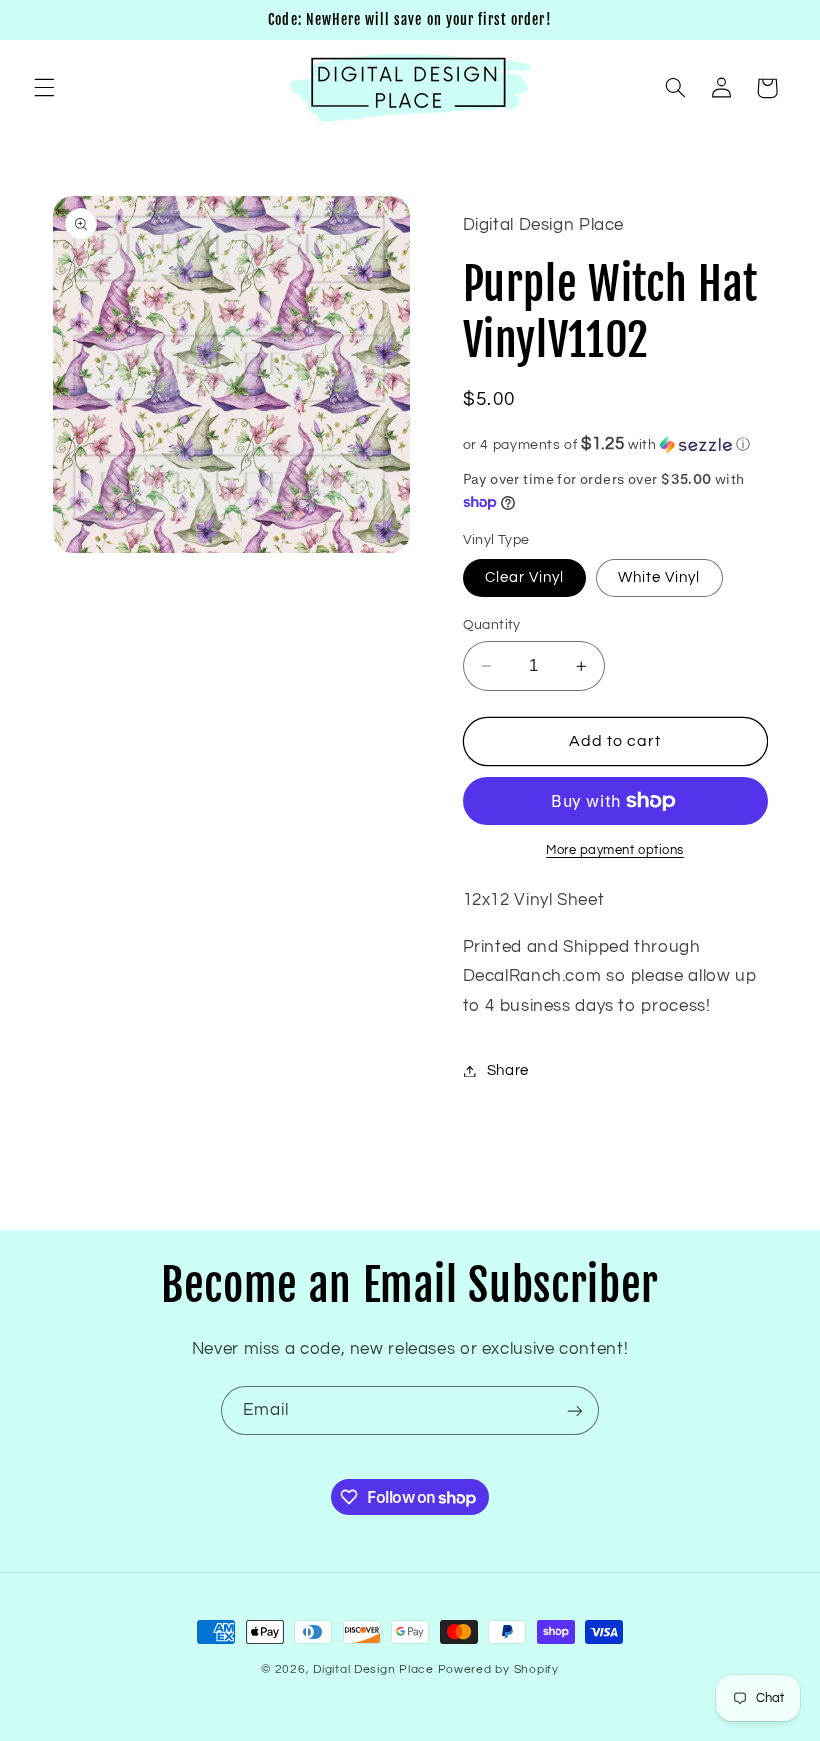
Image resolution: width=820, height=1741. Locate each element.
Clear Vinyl (525, 577)
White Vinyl (659, 577)
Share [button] (508, 1070)
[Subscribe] (575, 1410)
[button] (44, 88)
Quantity (492, 625)
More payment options (615, 850)
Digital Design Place (373, 1669)
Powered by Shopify (498, 1669)
